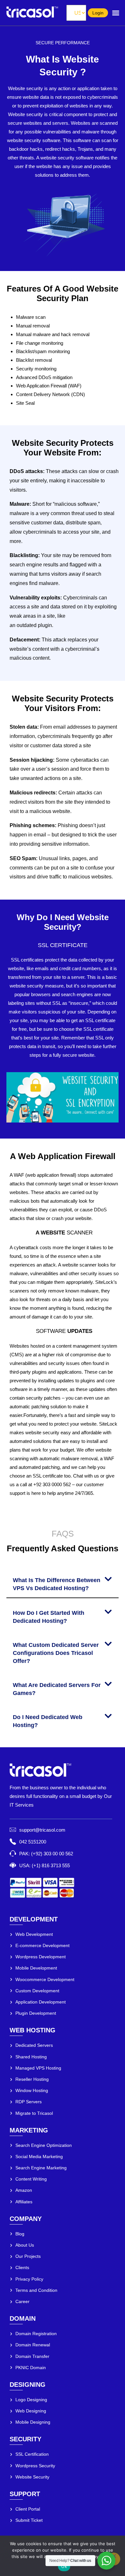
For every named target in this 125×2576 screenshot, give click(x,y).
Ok (64, 2566)
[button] (63, 1583)
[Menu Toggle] (116, 13)
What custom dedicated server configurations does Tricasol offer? (56, 1653)
